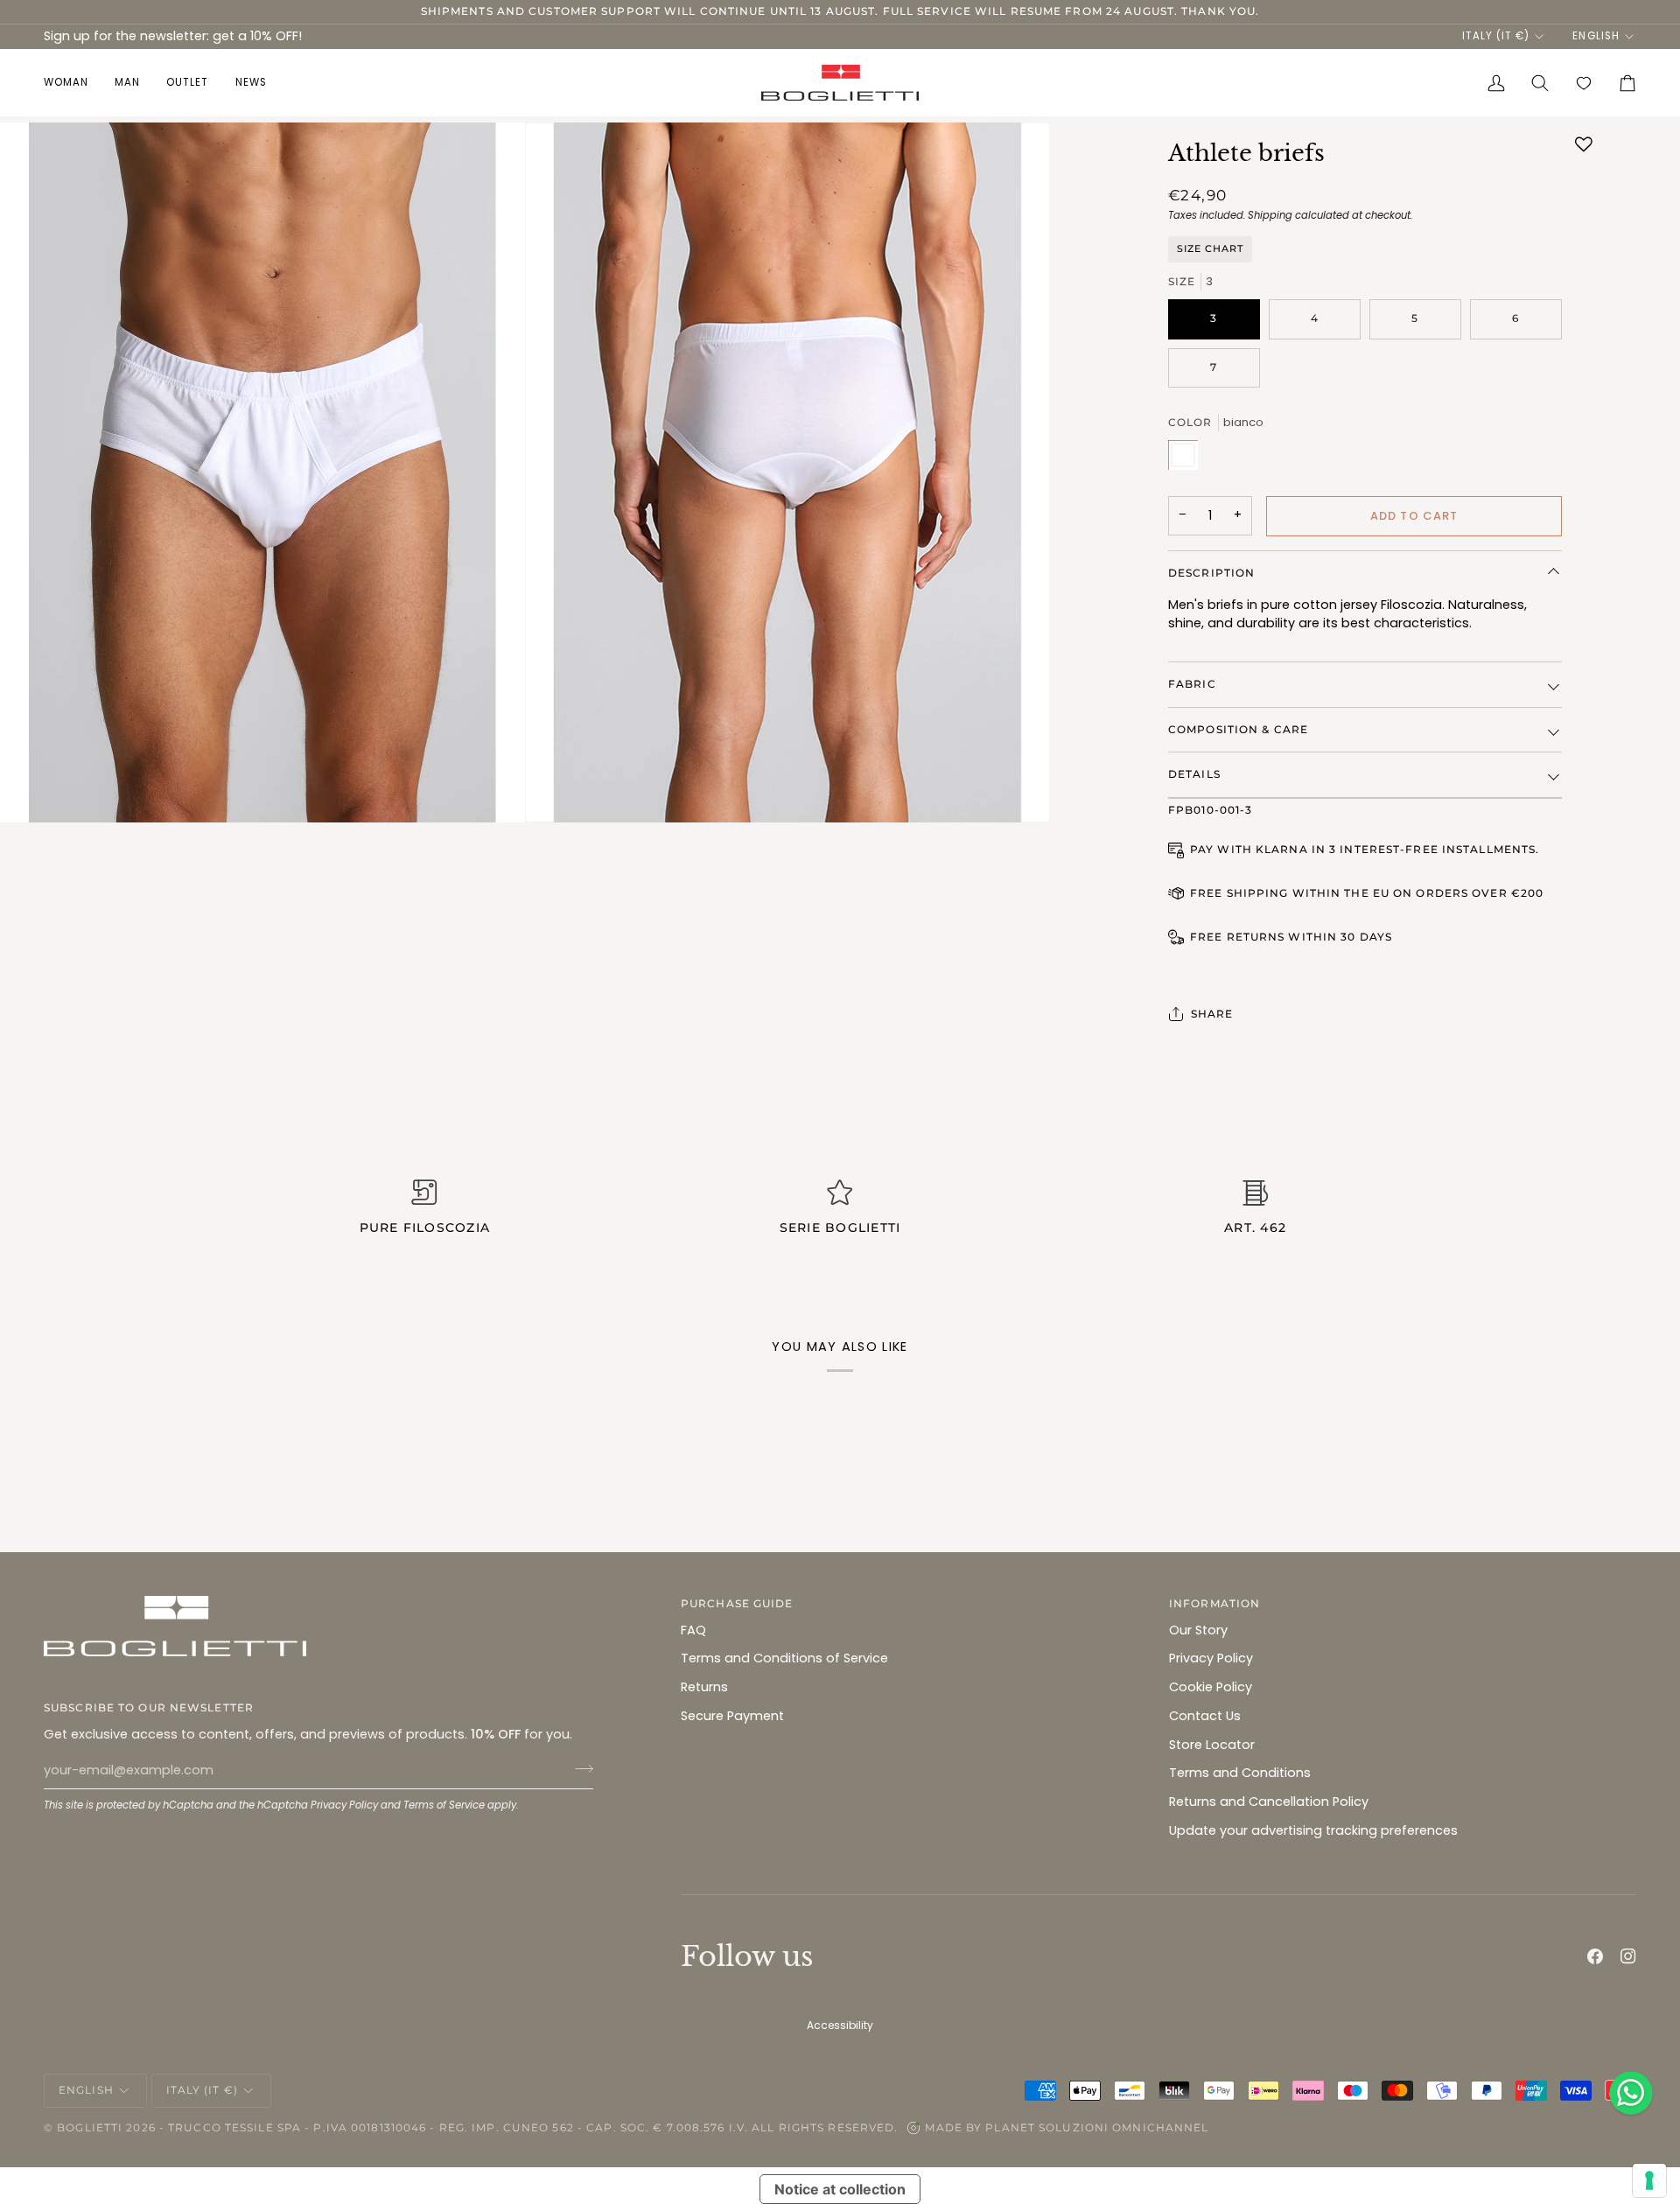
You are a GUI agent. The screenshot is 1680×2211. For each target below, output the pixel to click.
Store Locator (1212, 1745)
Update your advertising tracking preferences (1313, 1830)
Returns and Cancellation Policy (1269, 1802)
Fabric (1192, 684)
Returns (704, 1687)
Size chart (1210, 248)
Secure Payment (732, 1716)
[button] (73, 83)
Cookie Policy (1211, 1687)
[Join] (579, 1768)
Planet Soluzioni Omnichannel (1097, 2127)
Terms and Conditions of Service (784, 1658)
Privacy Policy (344, 1805)
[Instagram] (1628, 1956)
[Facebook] (1595, 1956)
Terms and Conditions (1240, 1773)
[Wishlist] (1584, 83)
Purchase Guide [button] (737, 1603)
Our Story (1198, 1630)
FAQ (693, 1630)
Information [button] (1214, 1603)
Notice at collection (840, 2189)
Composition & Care (1238, 729)
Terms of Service (444, 1805)
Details (1194, 774)
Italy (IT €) (1496, 36)
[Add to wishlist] (1584, 144)
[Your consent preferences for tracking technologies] (1649, 2180)
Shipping (1270, 215)
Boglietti (90, 2127)
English (1596, 36)
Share (1212, 1014)
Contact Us (1205, 1716)
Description (1211, 573)
